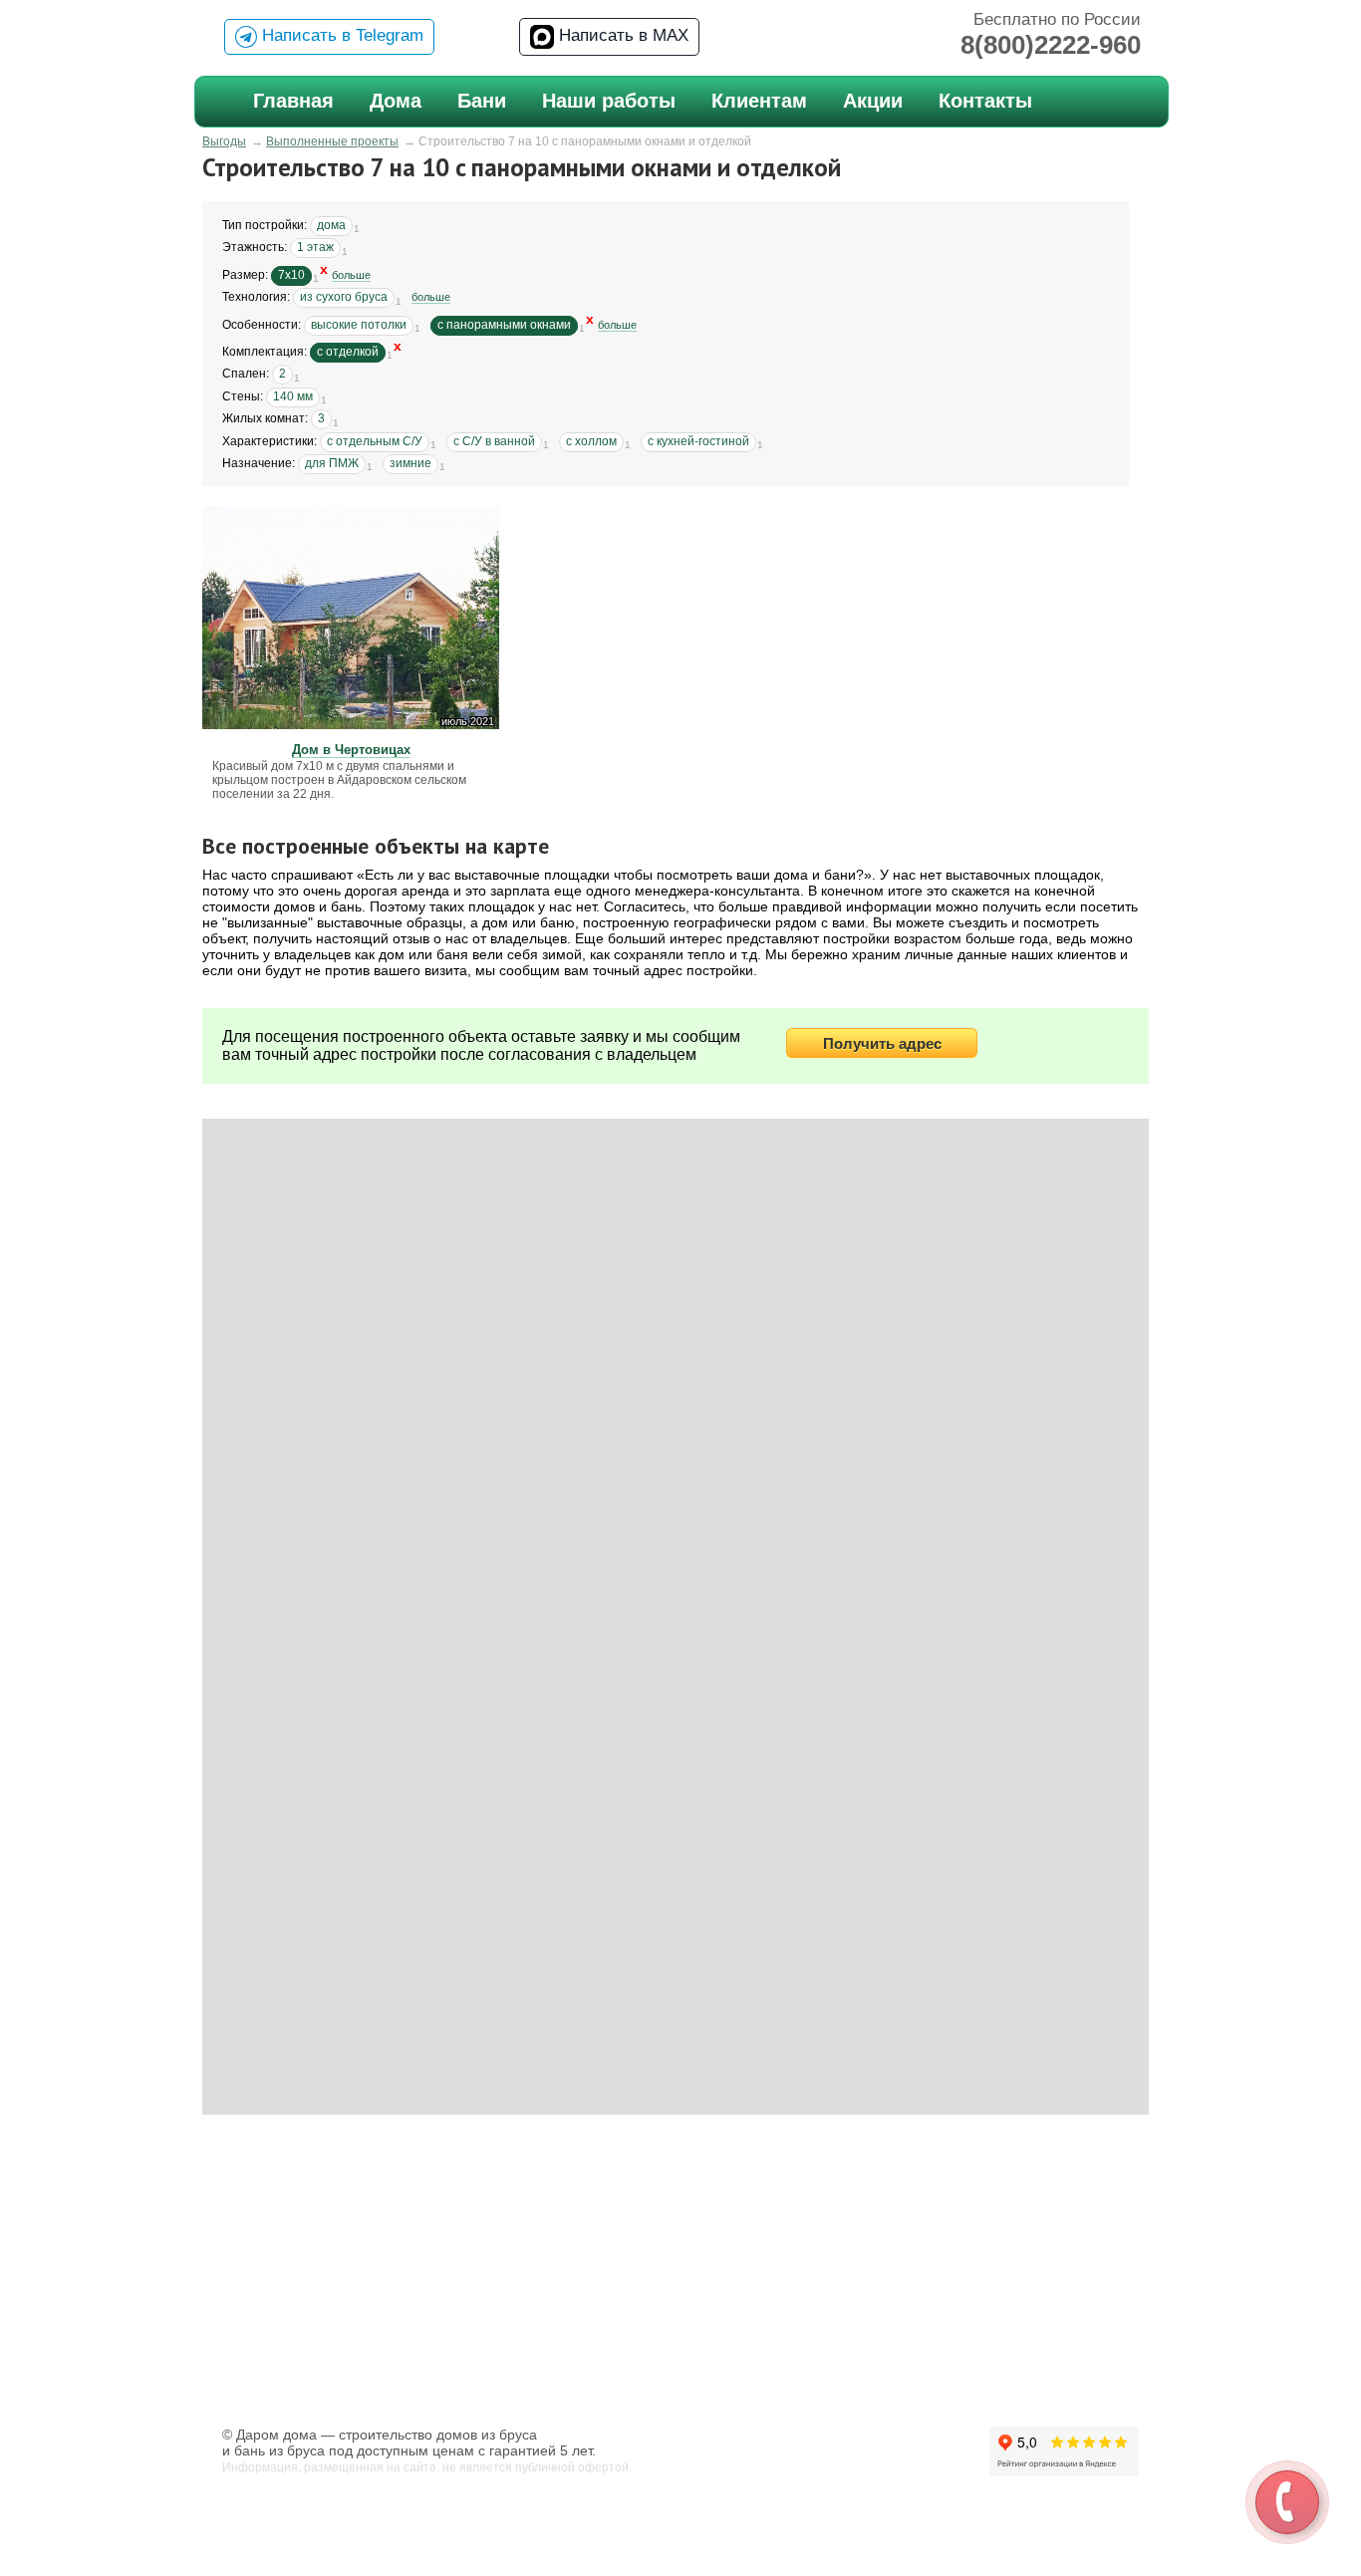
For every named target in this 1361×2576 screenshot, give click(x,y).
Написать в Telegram (340, 35)
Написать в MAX (621, 35)
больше (351, 275)
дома (331, 225)
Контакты (985, 101)
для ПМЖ (332, 463)
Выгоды (224, 141)
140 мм (293, 396)
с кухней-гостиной (698, 441)
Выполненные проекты (332, 141)
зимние (410, 463)
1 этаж (315, 247)
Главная (293, 101)
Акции (873, 101)
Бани (482, 101)
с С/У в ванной (494, 441)
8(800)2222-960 (1051, 45)
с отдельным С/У (375, 441)
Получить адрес (882, 1043)
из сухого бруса (344, 297)
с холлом (591, 441)
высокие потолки (359, 325)
